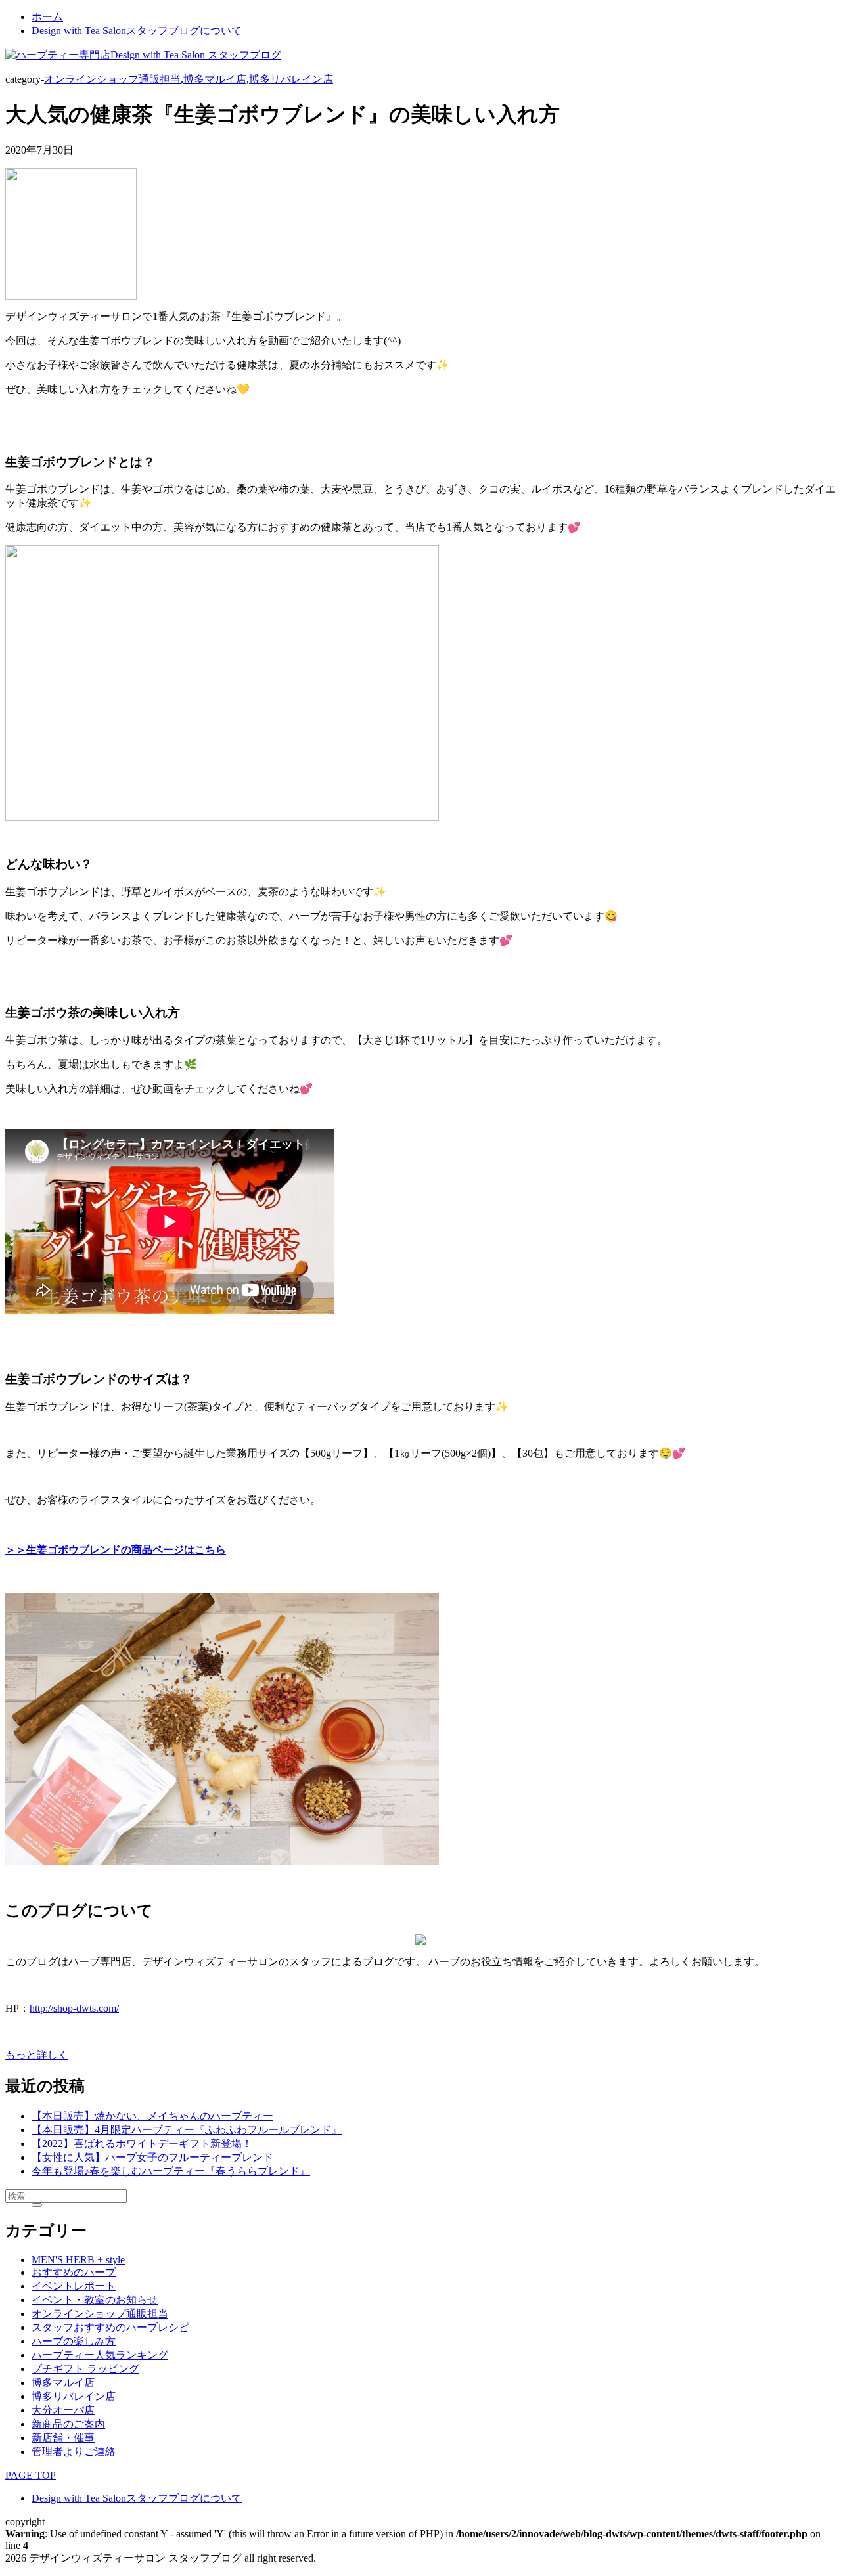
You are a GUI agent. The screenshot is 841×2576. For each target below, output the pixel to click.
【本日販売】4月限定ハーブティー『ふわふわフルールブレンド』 (187, 2130)
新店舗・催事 (63, 2438)
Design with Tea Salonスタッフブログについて (137, 31)
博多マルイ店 (215, 79)
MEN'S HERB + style (78, 2260)
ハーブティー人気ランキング (100, 2355)
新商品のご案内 (68, 2424)
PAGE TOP (31, 2475)
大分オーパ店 (63, 2410)
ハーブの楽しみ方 (74, 2341)
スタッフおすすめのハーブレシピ (110, 2327)
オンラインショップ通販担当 (112, 79)
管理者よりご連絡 (74, 2452)
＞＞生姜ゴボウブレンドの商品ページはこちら (116, 1550)
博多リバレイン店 (291, 79)
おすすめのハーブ (74, 2272)
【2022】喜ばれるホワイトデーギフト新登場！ (142, 2143)
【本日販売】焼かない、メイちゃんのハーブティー (152, 2116)
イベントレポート (74, 2286)
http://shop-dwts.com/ (74, 2008)
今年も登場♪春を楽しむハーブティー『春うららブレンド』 (171, 2171)
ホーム (47, 17)
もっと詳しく (37, 2055)
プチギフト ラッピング (85, 2369)
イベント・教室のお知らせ (95, 2300)
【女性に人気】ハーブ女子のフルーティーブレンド (152, 2157)
